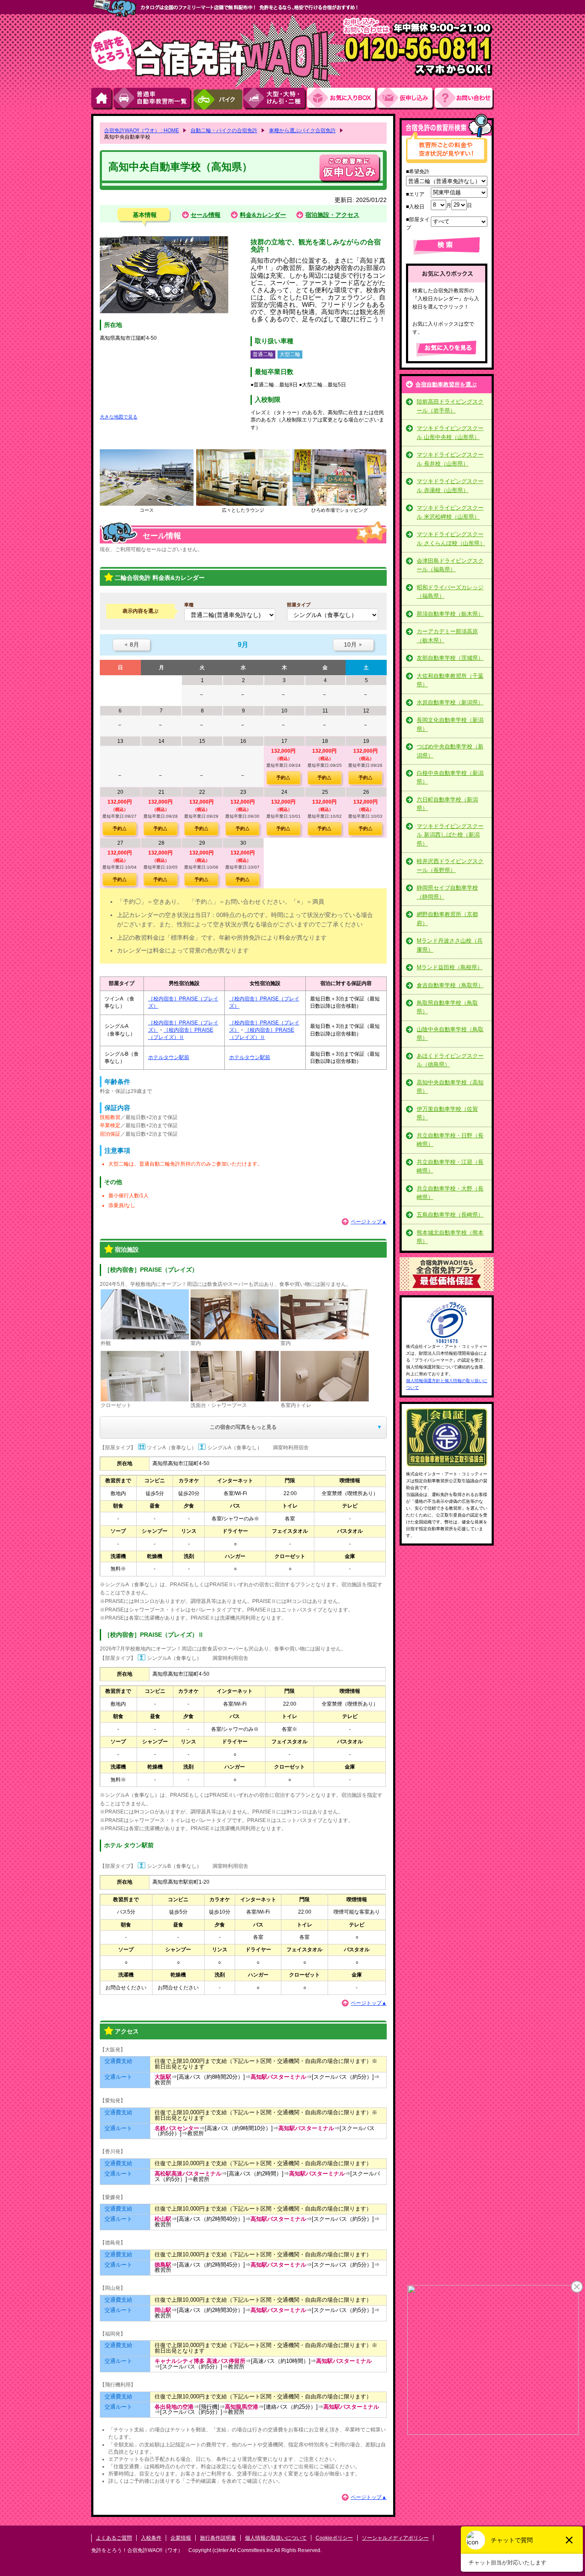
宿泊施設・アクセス (332, 215)
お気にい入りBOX (342, 99)
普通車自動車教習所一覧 (153, 99)
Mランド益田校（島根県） (450, 967)
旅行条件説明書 (218, 2538)
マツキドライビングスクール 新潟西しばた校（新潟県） (450, 835)
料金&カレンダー (263, 215)
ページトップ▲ (369, 1222)
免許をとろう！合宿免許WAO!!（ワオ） (137, 2550)
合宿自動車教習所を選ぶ (446, 384)
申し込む (350, 168)
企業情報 (181, 2538)
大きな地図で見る (119, 417)
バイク (218, 99)
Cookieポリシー (334, 2538)
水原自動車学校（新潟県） (450, 702)
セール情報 (206, 215)
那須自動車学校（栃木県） (450, 614)
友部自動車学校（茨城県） (450, 658)
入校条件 (151, 2538)
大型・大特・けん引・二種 (275, 99)
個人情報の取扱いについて (276, 2538)
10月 (353, 644)
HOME (102, 99)
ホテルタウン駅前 (169, 1057)
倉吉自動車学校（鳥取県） (450, 985)
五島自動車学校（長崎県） (450, 1215)
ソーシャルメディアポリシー (395, 2538)
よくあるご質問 (114, 2538)
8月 (131, 644)
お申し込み (406, 99)
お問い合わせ (464, 99)
